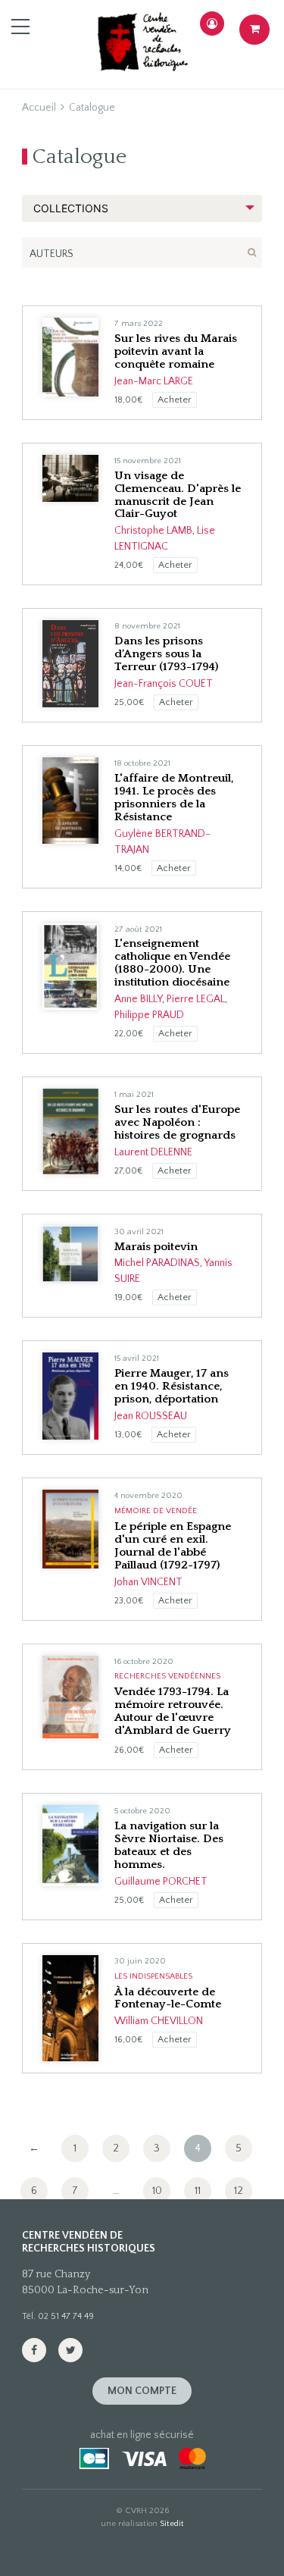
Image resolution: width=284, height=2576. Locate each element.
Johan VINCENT (148, 1582)
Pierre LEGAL (196, 999)
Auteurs (51, 254)
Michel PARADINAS (157, 1263)
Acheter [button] (175, 400)
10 (157, 2191)
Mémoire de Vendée (156, 1511)
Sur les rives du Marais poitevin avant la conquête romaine (176, 351)
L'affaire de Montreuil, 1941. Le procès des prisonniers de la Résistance (174, 798)
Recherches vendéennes (167, 1676)
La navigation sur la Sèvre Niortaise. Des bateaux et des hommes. (169, 1845)
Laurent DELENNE (153, 1152)
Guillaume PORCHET (161, 1882)
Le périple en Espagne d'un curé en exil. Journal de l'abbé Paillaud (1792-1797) (173, 1546)
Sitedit (172, 2524)
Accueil (39, 108)
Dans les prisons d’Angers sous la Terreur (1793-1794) (166, 654)
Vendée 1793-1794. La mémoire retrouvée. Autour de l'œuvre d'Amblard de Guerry (173, 1711)
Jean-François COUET (164, 684)
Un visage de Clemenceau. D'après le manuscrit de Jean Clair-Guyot (178, 495)
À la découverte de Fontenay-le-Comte (168, 1998)
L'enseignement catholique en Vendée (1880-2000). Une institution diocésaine (172, 963)
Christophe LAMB (153, 531)
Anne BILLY (138, 999)
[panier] (254, 30)
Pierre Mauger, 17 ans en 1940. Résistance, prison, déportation (172, 1386)
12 (239, 2191)
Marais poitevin (156, 1247)
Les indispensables (153, 1976)
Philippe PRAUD (149, 1015)
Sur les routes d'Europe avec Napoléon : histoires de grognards (177, 1122)
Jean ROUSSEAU (151, 1416)
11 (198, 2191)
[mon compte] (212, 24)
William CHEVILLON (159, 2021)
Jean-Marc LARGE (154, 381)
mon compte (142, 2391)
